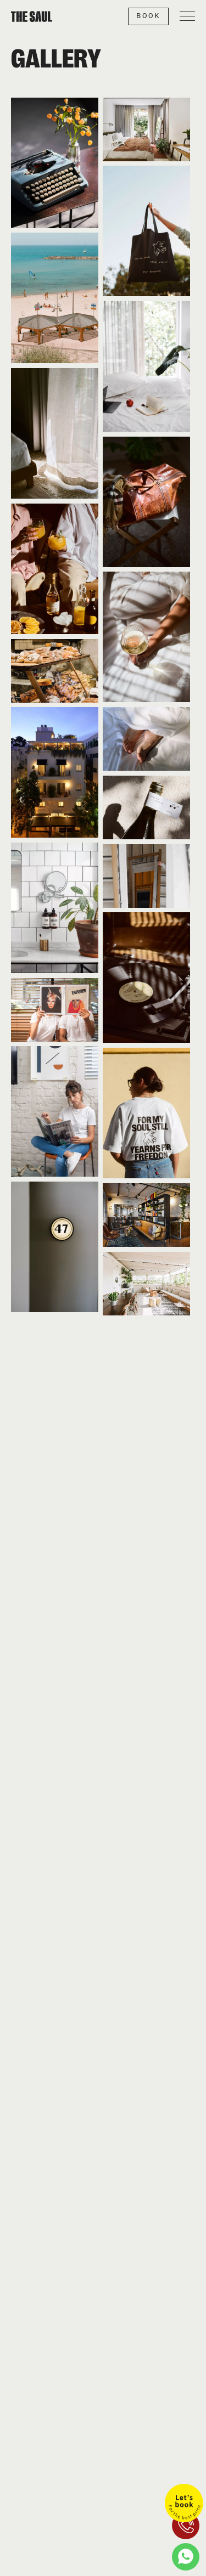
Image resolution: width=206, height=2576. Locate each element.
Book (148, 16)
